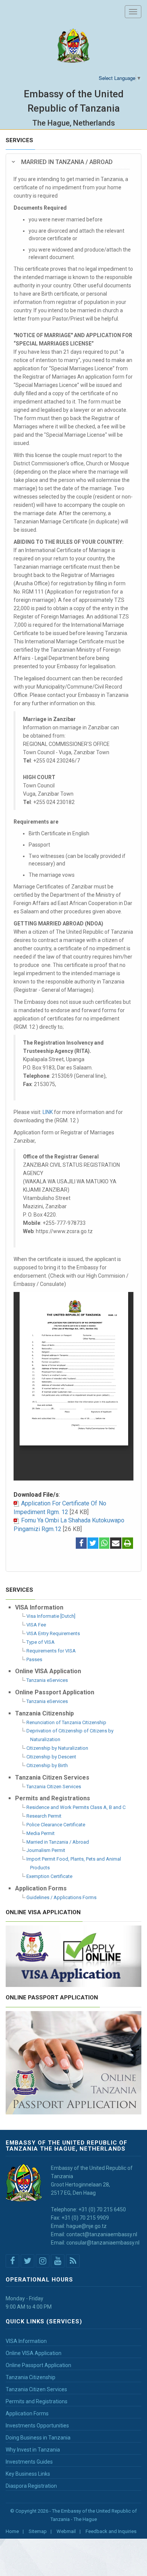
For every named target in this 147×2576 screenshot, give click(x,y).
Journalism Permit (46, 1850)
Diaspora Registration (31, 2486)
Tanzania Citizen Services (54, 1787)
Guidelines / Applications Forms (61, 1897)
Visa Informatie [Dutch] (51, 1616)
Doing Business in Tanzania (38, 2438)
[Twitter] (93, 1544)
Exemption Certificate (49, 1876)
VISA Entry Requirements (53, 1633)
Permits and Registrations (37, 2401)
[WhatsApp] (104, 1544)
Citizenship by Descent (51, 1757)
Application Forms (27, 2413)
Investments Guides (29, 2462)
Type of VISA (41, 1642)
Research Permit (44, 1816)
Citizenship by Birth (47, 1765)
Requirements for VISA (51, 1651)
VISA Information (26, 2341)
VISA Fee (36, 1625)
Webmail (66, 2531)
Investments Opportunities (37, 2426)
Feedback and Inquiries (111, 2531)
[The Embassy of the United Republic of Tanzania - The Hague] (74, 46)
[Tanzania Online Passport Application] (73, 2062)
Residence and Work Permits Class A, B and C (76, 1807)
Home (12, 2531)
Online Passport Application (38, 2365)
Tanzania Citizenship (31, 2377)
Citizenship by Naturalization (57, 1748)
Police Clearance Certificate (56, 1825)
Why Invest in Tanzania (33, 2450)
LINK (48, 1112)
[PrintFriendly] (128, 1544)
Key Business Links (28, 2474)
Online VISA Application (34, 2353)
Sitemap (38, 2531)
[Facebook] (81, 1544)
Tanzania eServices (47, 1680)
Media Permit (41, 1833)
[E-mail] (116, 1544)
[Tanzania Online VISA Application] (73, 1955)
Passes (34, 1659)
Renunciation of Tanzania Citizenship (66, 1722)
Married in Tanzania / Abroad (58, 1842)
